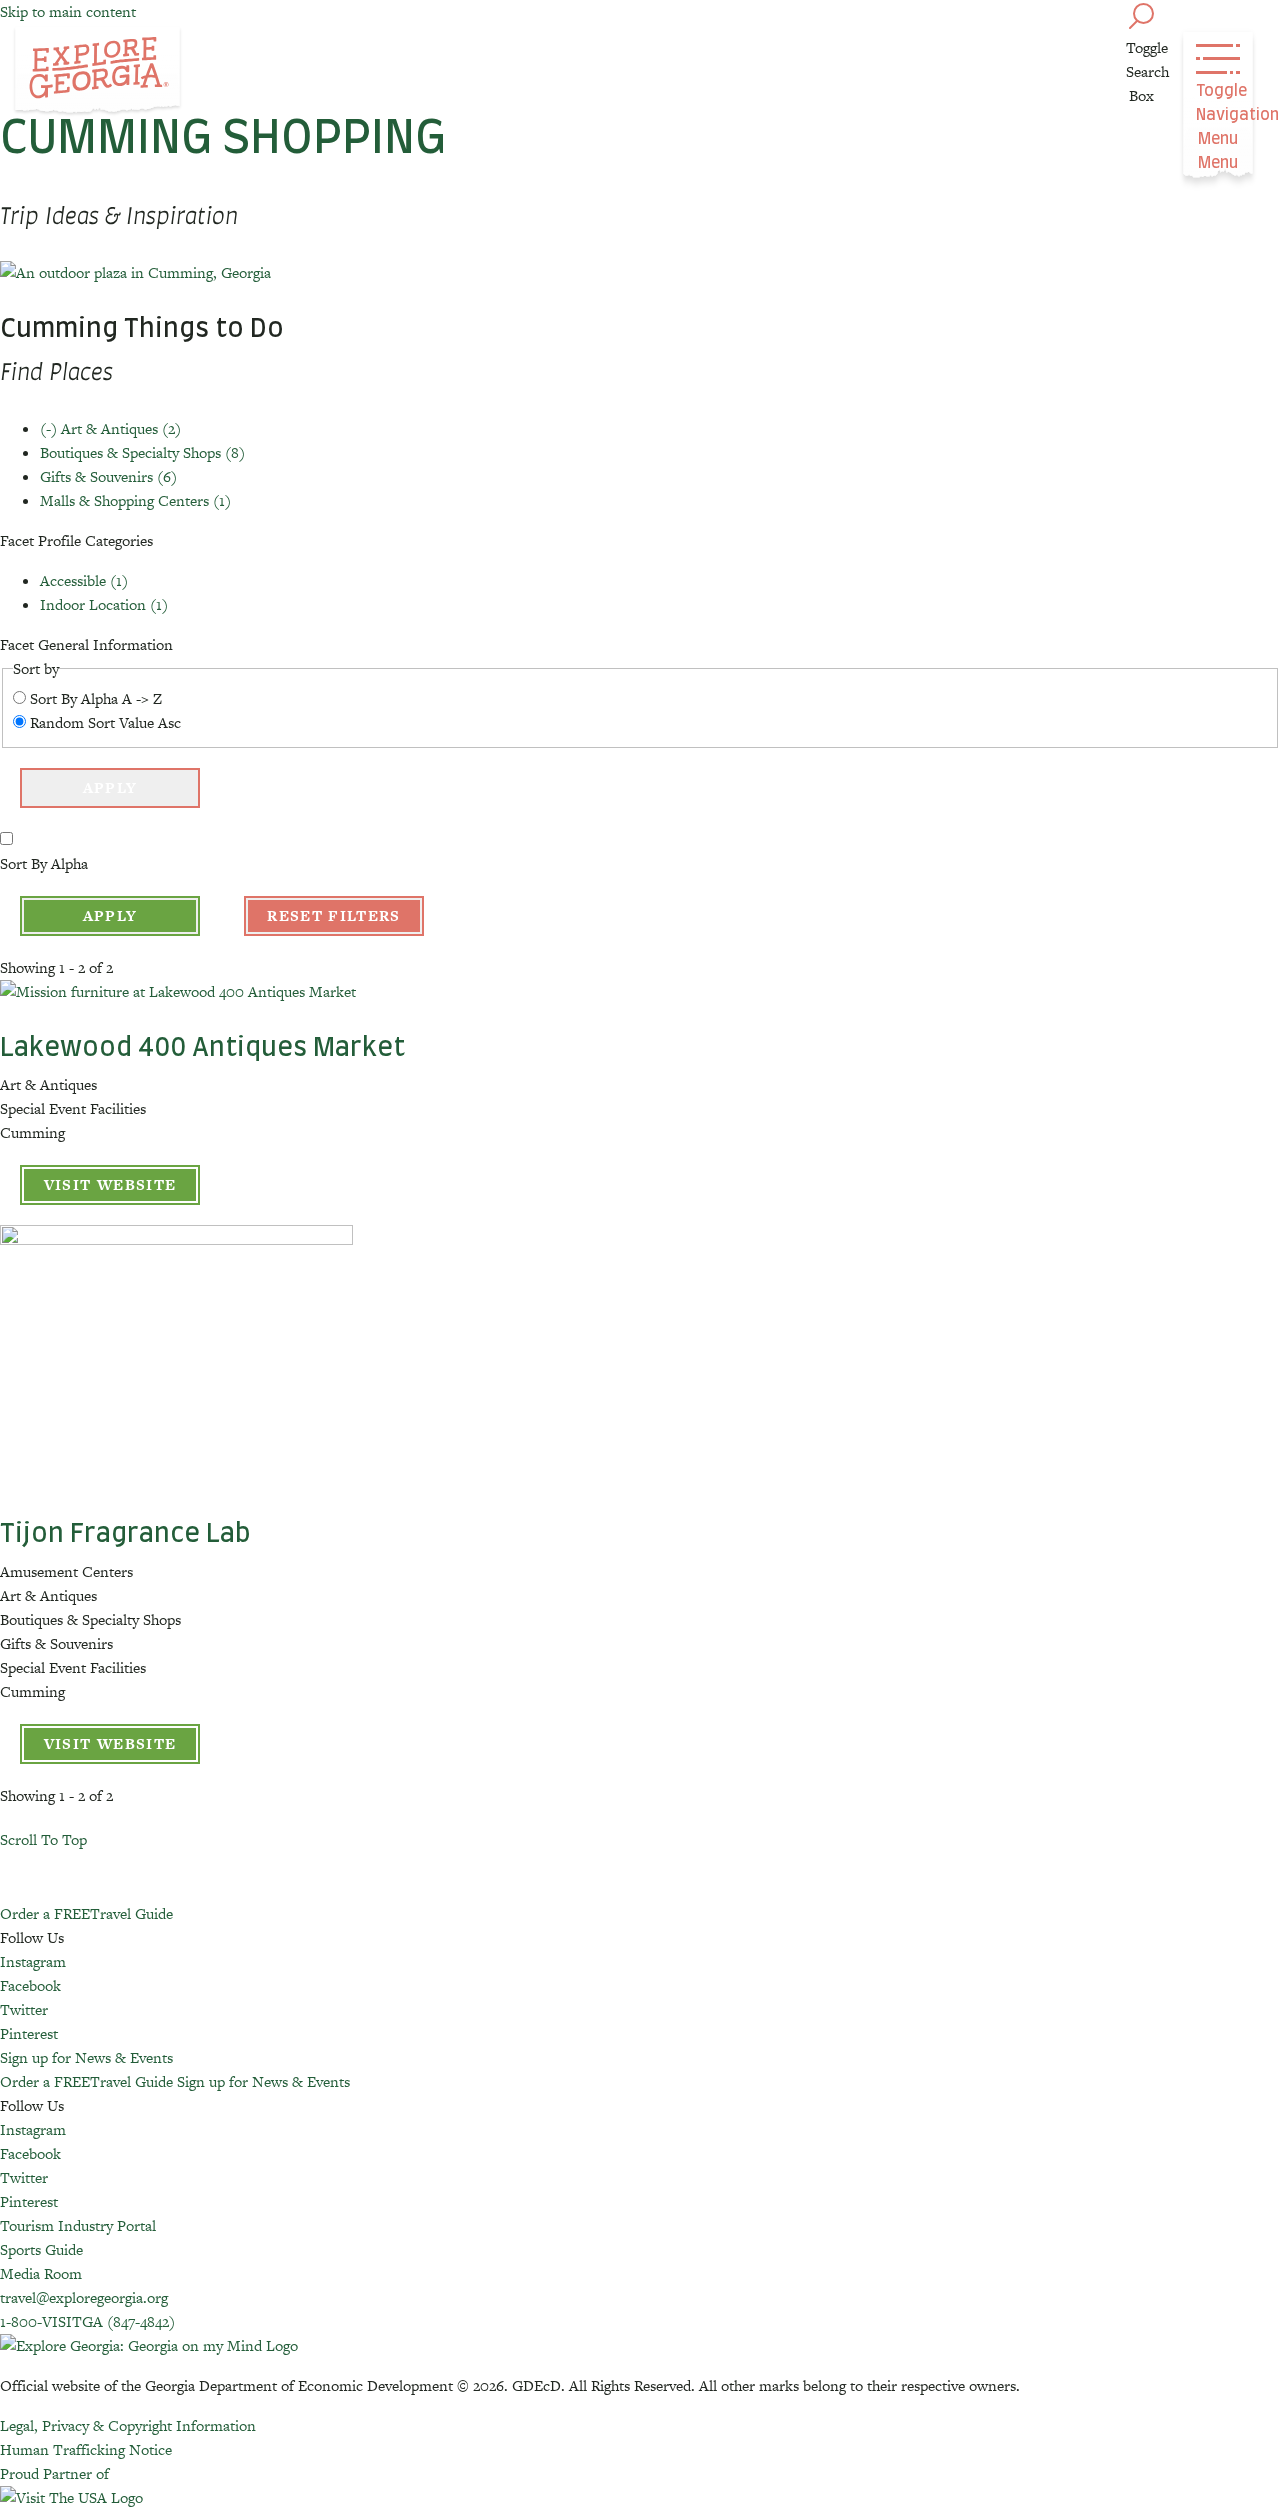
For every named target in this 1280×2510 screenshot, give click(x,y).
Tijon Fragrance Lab (125, 1534)
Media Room (41, 2273)
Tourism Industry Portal (78, 2225)
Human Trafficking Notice (86, 2449)
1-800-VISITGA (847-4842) (87, 2321)
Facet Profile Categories (76, 540)
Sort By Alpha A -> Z (96, 698)
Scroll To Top (43, 1839)
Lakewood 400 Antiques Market (202, 1048)
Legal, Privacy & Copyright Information (128, 2425)
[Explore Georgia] (97, 72)
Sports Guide (41, 2249)
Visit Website (110, 1184)
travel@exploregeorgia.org (84, 2297)
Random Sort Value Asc (105, 722)
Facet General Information (86, 644)
